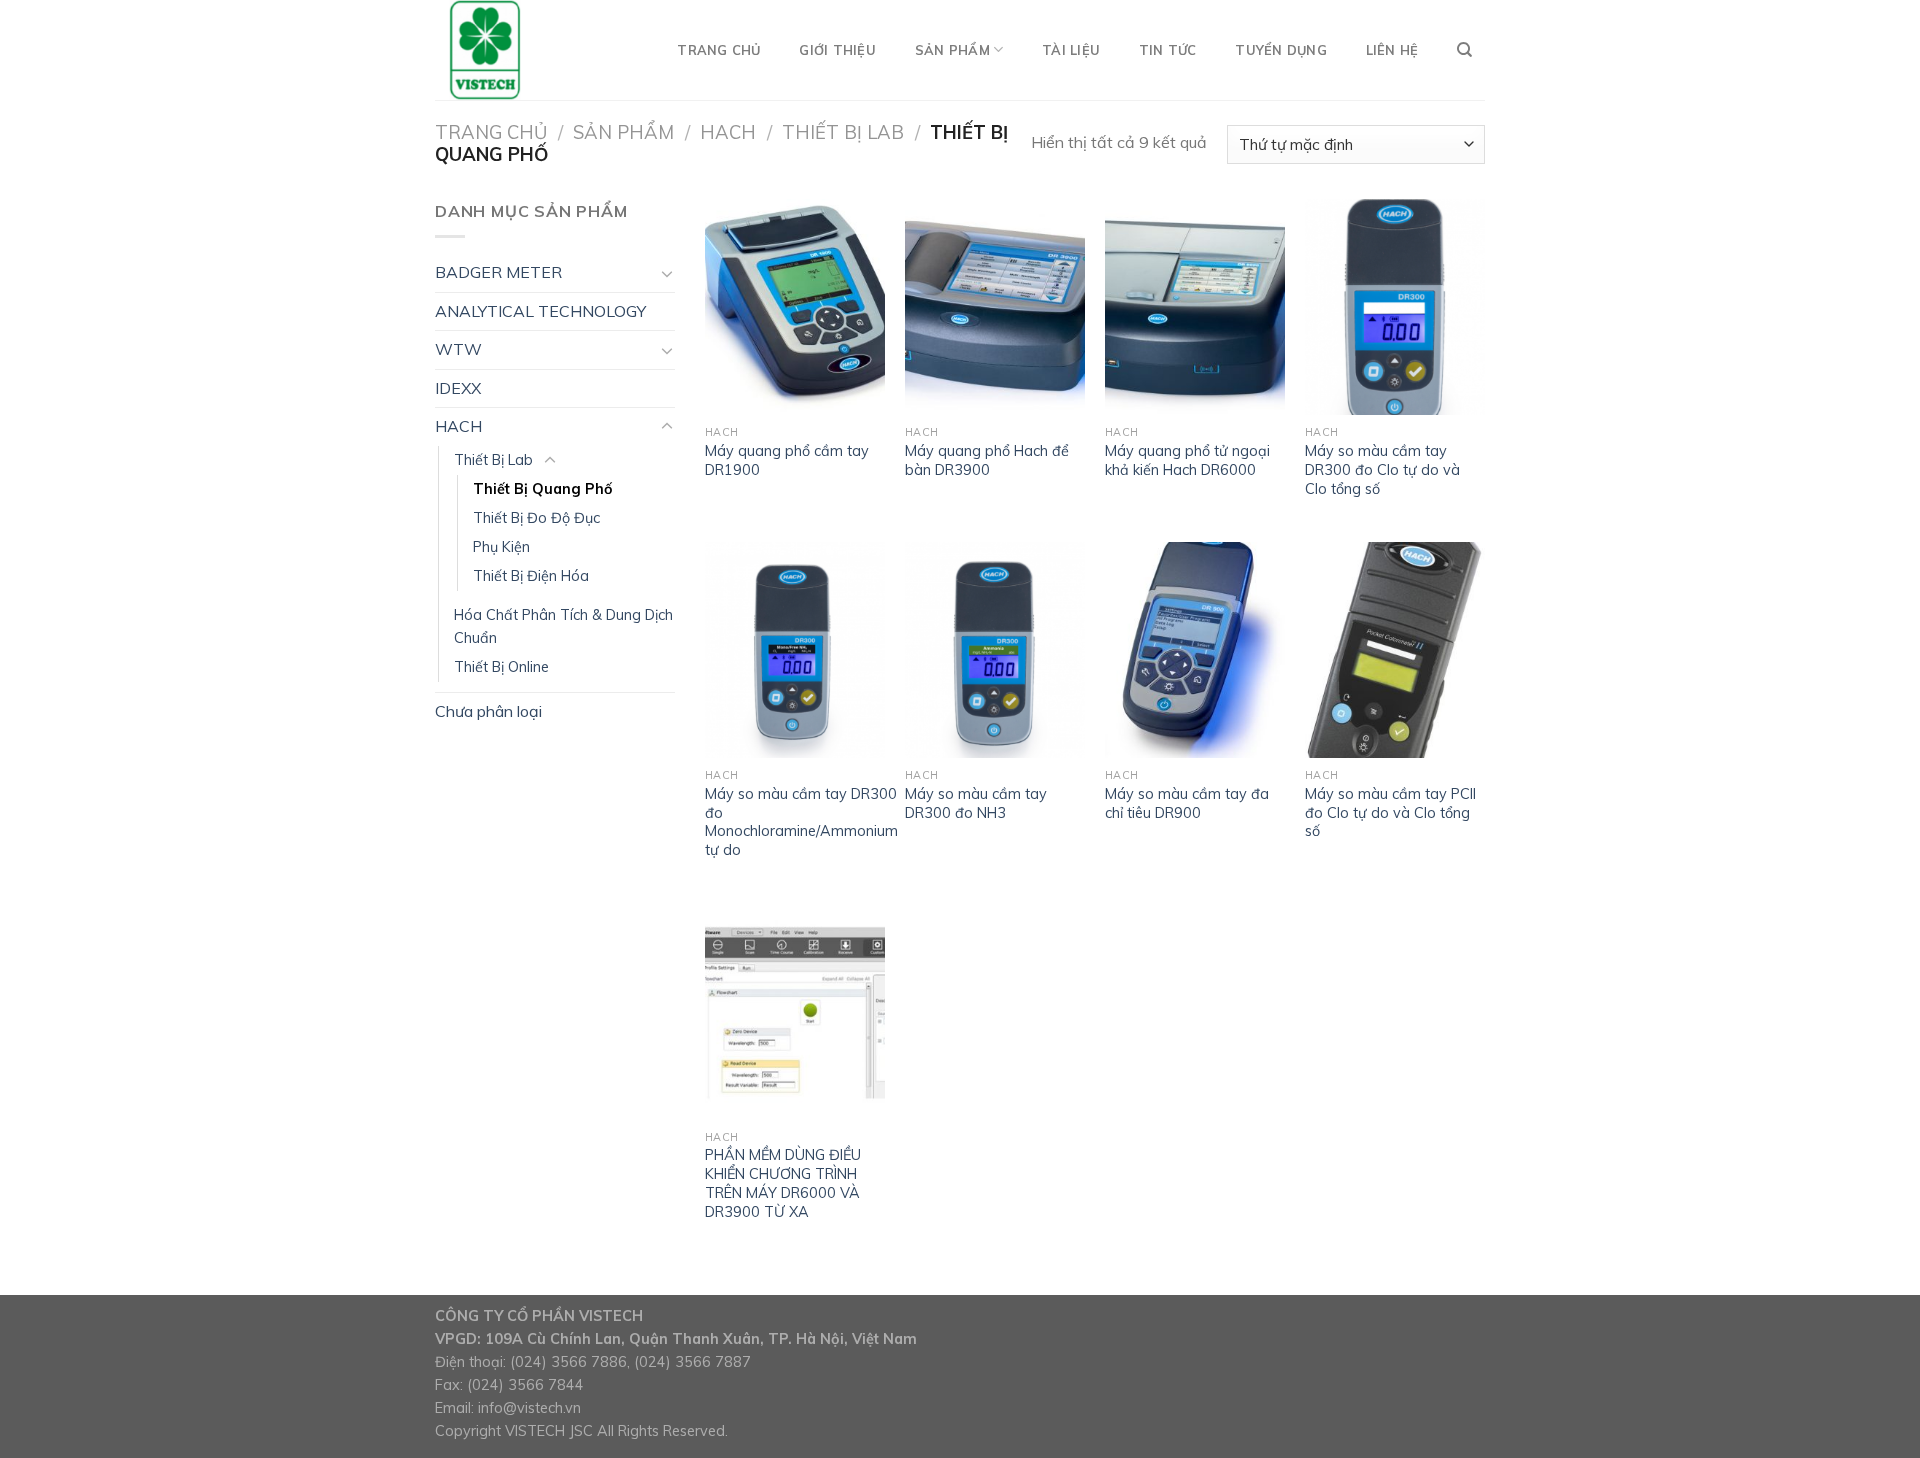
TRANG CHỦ (718, 50)
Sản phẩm (623, 132)
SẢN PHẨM (952, 50)
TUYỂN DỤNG (1281, 50)
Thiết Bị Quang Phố (543, 489)
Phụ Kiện (501, 547)
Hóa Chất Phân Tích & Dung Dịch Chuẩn (563, 626)
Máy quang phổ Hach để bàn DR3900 (987, 460)
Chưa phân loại (488, 711)
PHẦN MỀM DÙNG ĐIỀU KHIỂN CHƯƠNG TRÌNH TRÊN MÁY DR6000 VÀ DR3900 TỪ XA (783, 1183)
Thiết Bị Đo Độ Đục (536, 518)
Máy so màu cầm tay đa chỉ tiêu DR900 (1187, 803)
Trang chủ (491, 132)
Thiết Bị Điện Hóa (531, 576)
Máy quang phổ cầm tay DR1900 (787, 460)
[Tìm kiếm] (1464, 50)
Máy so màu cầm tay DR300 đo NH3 (976, 803)
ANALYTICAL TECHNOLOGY (540, 311)
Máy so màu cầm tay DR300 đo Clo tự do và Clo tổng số (1382, 469)
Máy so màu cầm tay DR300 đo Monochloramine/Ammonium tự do (801, 822)
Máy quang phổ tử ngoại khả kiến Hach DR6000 (1187, 460)
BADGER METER (498, 272)
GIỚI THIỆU (837, 50)
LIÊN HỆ (1392, 50)
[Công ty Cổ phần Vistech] (535, 50)
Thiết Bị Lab (843, 132)
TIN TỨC (1168, 50)
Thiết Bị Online (501, 667)
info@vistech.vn (529, 1408)
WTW (458, 349)
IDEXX (458, 388)
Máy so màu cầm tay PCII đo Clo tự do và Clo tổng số (1390, 812)
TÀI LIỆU (1071, 50)
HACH (728, 132)
